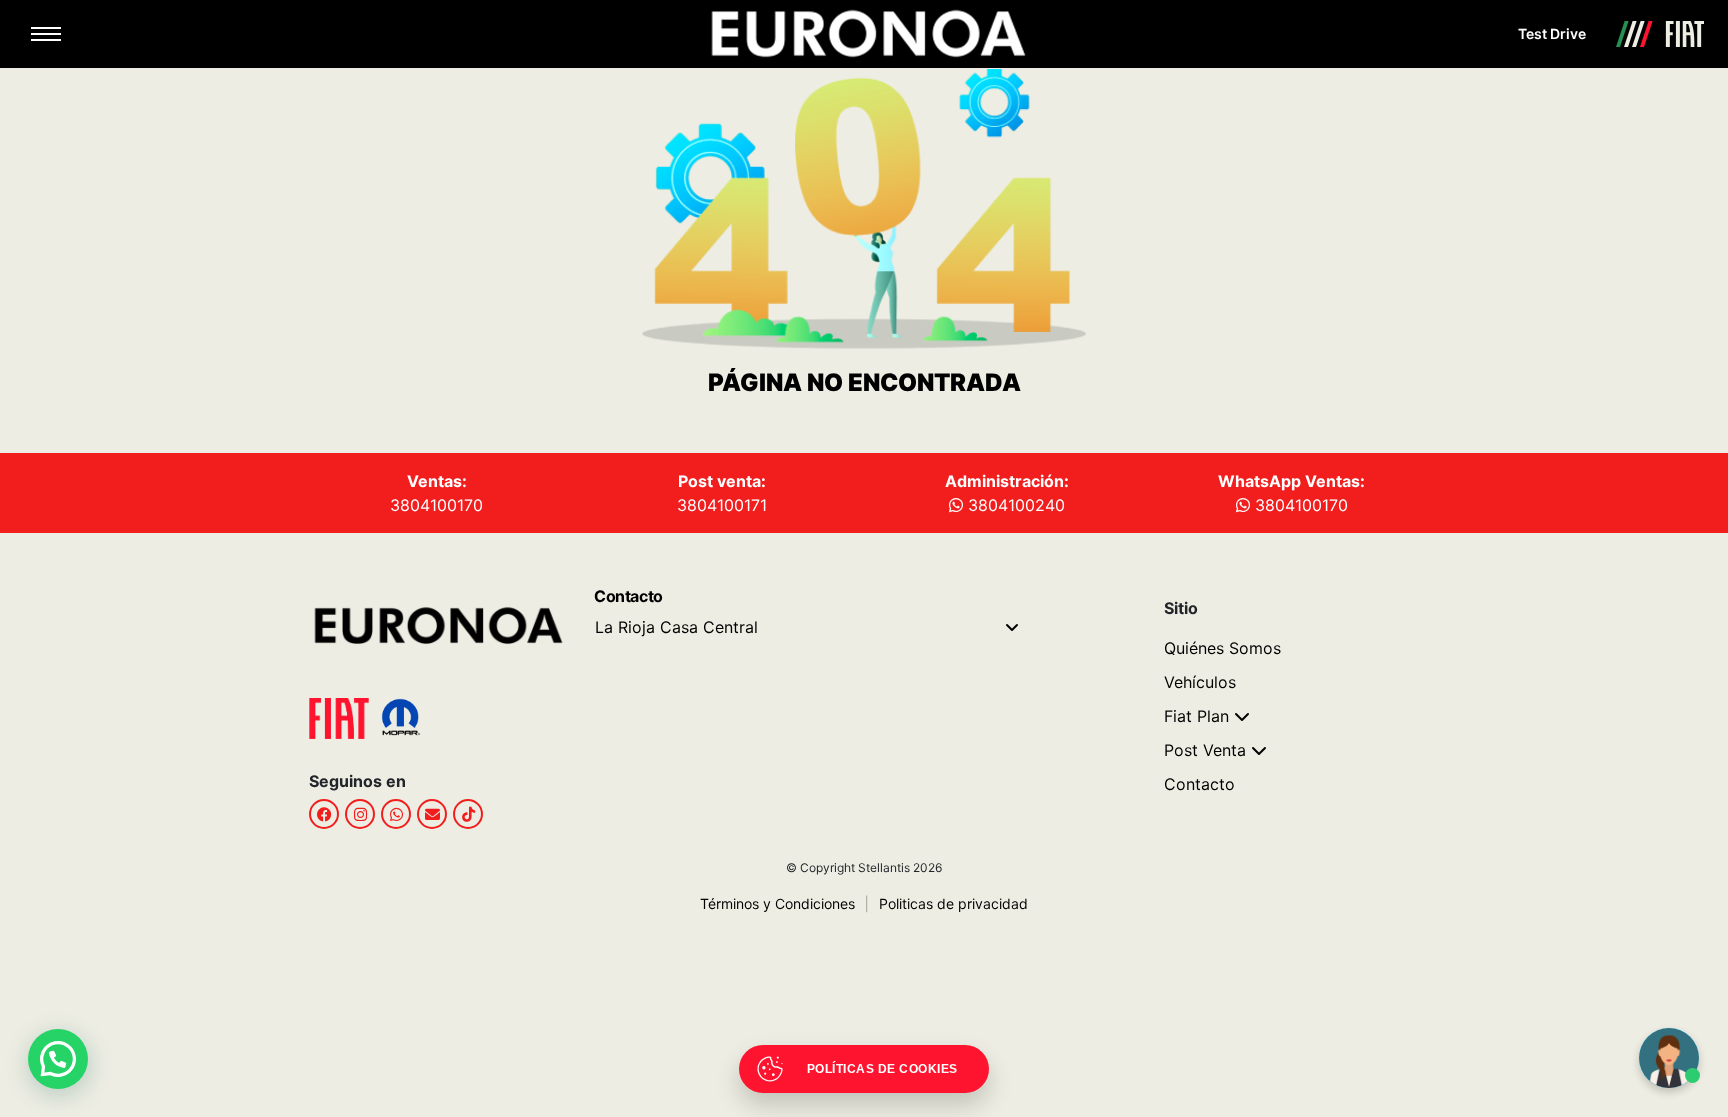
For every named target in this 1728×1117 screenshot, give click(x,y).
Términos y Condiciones (777, 903)
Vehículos (1200, 682)
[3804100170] (396, 814)
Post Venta (1205, 750)
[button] (58, 1059)
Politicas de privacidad (946, 903)
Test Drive (1552, 33)
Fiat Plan (1196, 716)
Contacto (1199, 784)
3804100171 (722, 505)
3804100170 (436, 505)
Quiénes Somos (1222, 648)
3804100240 (1014, 505)
